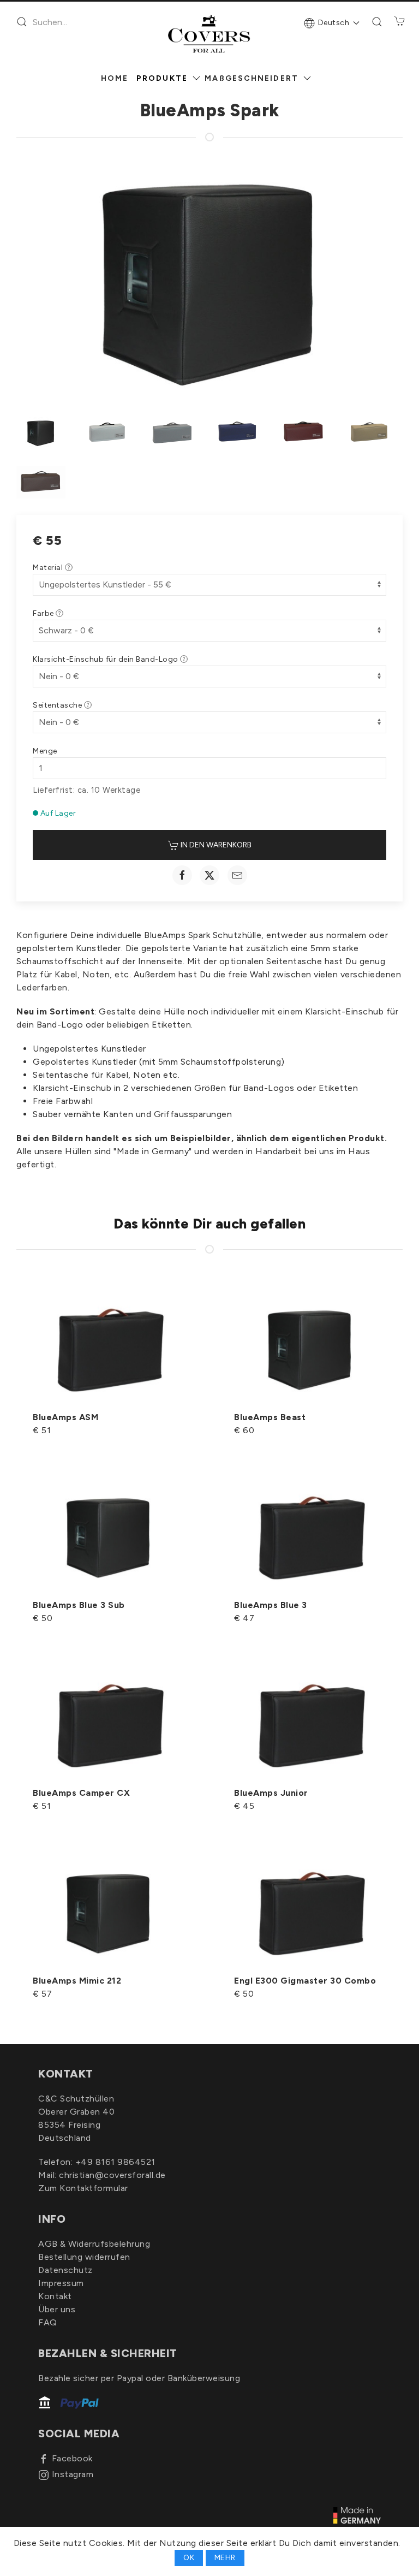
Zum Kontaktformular (83, 2188)
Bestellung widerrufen (84, 2257)
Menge (45, 751)
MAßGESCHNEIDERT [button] (252, 78)
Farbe (44, 613)
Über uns (57, 2309)
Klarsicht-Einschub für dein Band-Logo (106, 659)
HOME (115, 78)
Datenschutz (65, 2270)
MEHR (225, 2558)
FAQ (48, 2322)
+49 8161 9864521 (115, 2162)
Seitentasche (58, 705)
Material (49, 568)
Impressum (61, 2283)
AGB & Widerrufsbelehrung (94, 2244)
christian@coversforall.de (112, 2175)
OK (189, 2558)
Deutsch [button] (334, 23)
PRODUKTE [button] (162, 78)
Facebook (72, 2458)
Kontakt (55, 2296)
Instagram (73, 2474)
